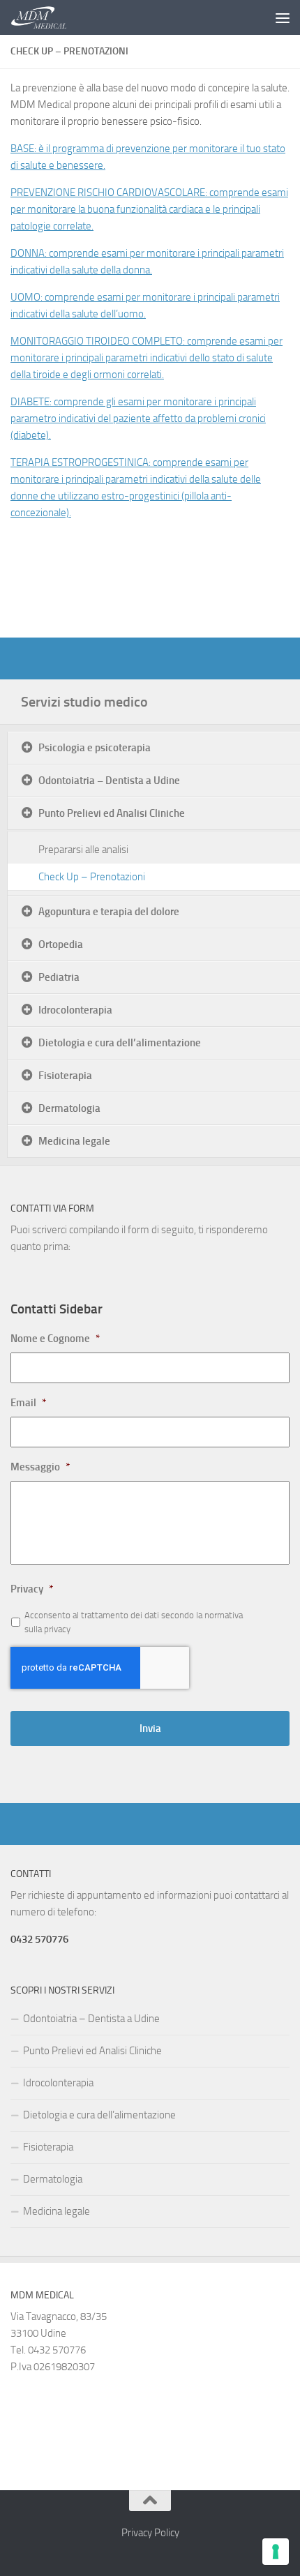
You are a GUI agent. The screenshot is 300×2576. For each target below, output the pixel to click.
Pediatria (59, 977)
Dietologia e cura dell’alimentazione (120, 1043)
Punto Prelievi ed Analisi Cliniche (112, 813)
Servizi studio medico (84, 702)
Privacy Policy (150, 2533)
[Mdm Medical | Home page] (48, 17)
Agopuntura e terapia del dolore (109, 912)
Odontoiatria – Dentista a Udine (109, 781)
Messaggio (40, 1467)
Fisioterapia (65, 1076)
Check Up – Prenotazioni (92, 877)
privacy (57, 1629)
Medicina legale (74, 1141)
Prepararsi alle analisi (83, 850)
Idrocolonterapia (75, 1010)
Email (28, 1403)
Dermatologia (69, 1108)
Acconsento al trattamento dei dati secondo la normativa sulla (134, 1622)
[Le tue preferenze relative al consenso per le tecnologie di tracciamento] (276, 2552)
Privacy (32, 1589)
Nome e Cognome (55, 1339)
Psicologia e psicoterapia (95, 748)
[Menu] (283, 17)
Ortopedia (61, 944)
